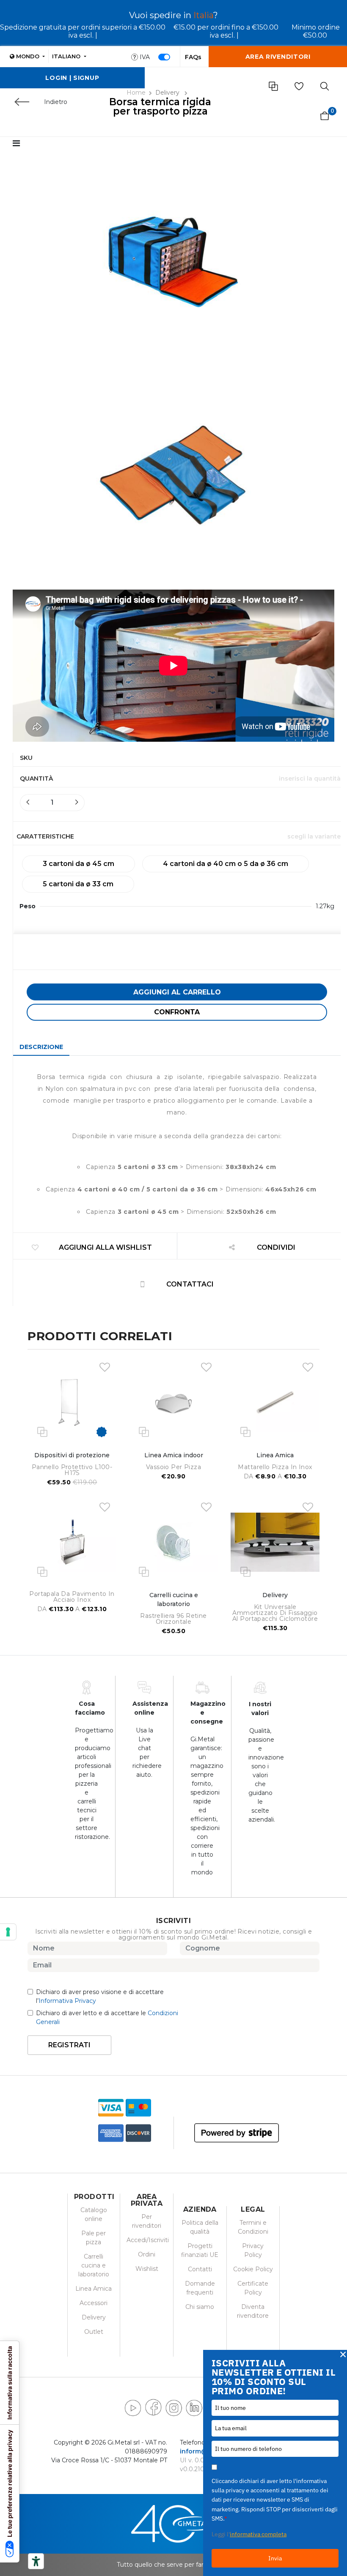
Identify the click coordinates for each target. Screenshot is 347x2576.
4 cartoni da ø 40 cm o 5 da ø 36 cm (226, 864)
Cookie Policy (253, 2269)
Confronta (177, 1012)
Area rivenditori (278, 57)
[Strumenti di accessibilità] (36, 2561)
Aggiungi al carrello (177, 992)
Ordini (147, 2254)
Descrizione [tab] (41, 1047)
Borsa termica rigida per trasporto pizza (160, 107)
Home (136, 93)
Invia (275, 2558)
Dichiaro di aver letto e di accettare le (107, 2017)
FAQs (193, 57)
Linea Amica (94, 2289)
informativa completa (258, 2534)
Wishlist (147, 2269)
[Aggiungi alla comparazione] (42, 1431)
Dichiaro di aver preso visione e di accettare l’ (100, 1996)
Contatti (200, 2269)
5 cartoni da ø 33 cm (78, 884)
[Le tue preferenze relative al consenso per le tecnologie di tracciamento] (8, 1932)
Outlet (94, 2332)
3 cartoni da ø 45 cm (78, 864)
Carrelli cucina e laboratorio (94, 2265)
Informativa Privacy (67, 2001)
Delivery (168, 93)
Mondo (28, 56)
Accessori (94, 2303)
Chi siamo (200, 2307)
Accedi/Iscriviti (148, 2240)
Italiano (67, 56)
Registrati (69, 2045)
